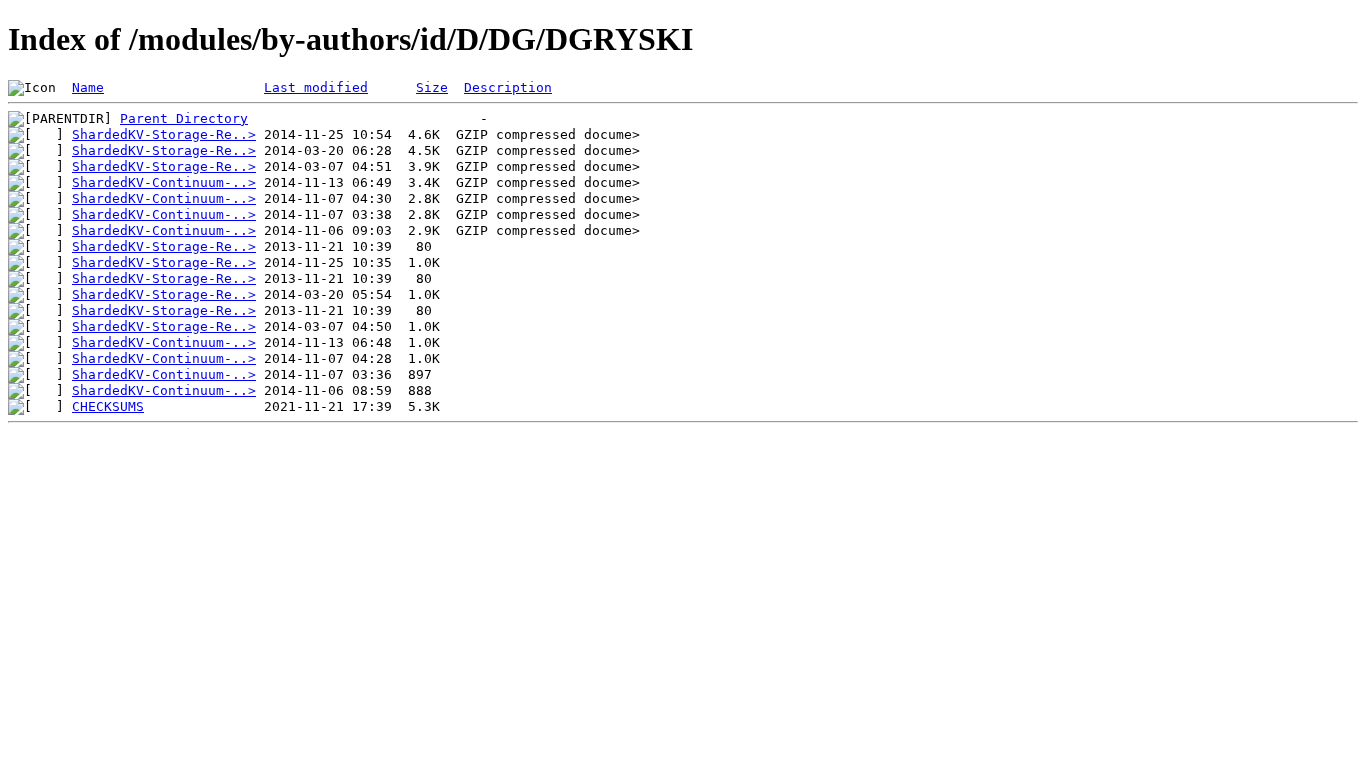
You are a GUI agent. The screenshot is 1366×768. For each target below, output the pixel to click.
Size (432, 87)
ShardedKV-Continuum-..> (164, 182)
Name (88, 87)
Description (508, 87)
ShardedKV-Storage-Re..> (164, 134)
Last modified (316, 87)
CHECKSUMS (108, 406)
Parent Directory (184, 118)
